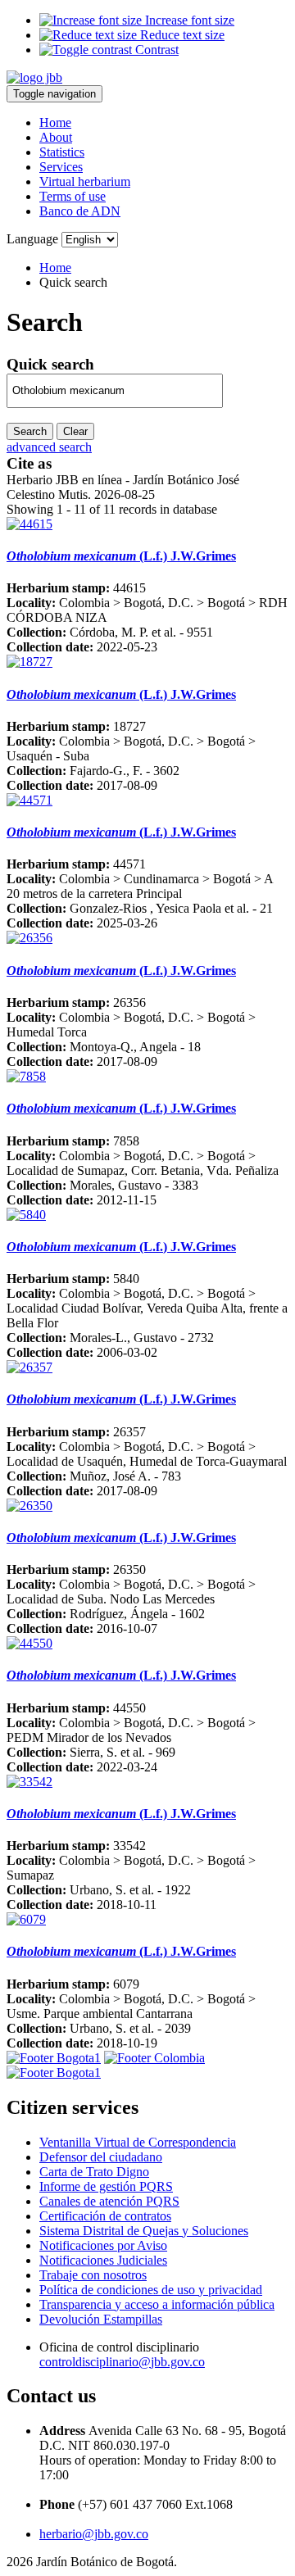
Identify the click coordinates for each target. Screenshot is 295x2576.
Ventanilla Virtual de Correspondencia (138, 2142)
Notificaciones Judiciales (103, 2260)
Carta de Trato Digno (94, 2172)
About (56, 137)
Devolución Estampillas (101, 2319)
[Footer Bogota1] (54, 2058)
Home (55, 122)
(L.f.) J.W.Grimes (121, 556)
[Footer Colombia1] (54, 2073)
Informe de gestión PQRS (106, 2186)
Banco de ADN (80, 211)
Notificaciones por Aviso (103, 2245)
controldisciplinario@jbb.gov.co (122, 2362)
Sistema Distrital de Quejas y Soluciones (144, 2231)
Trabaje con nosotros (93, 2275)
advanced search (49, 447)
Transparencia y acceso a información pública (157, 2304)
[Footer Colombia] (154, 2058)
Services (61, 167)
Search (30, 431)
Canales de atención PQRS (109, 2201)
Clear (75, 431)
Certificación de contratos (105, 2216)
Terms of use (73, 196)
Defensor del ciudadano (101, 2157)
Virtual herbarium (85, 181)
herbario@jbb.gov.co (94, 2534)
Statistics (62, 152)
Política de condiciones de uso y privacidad (151, 2290)
